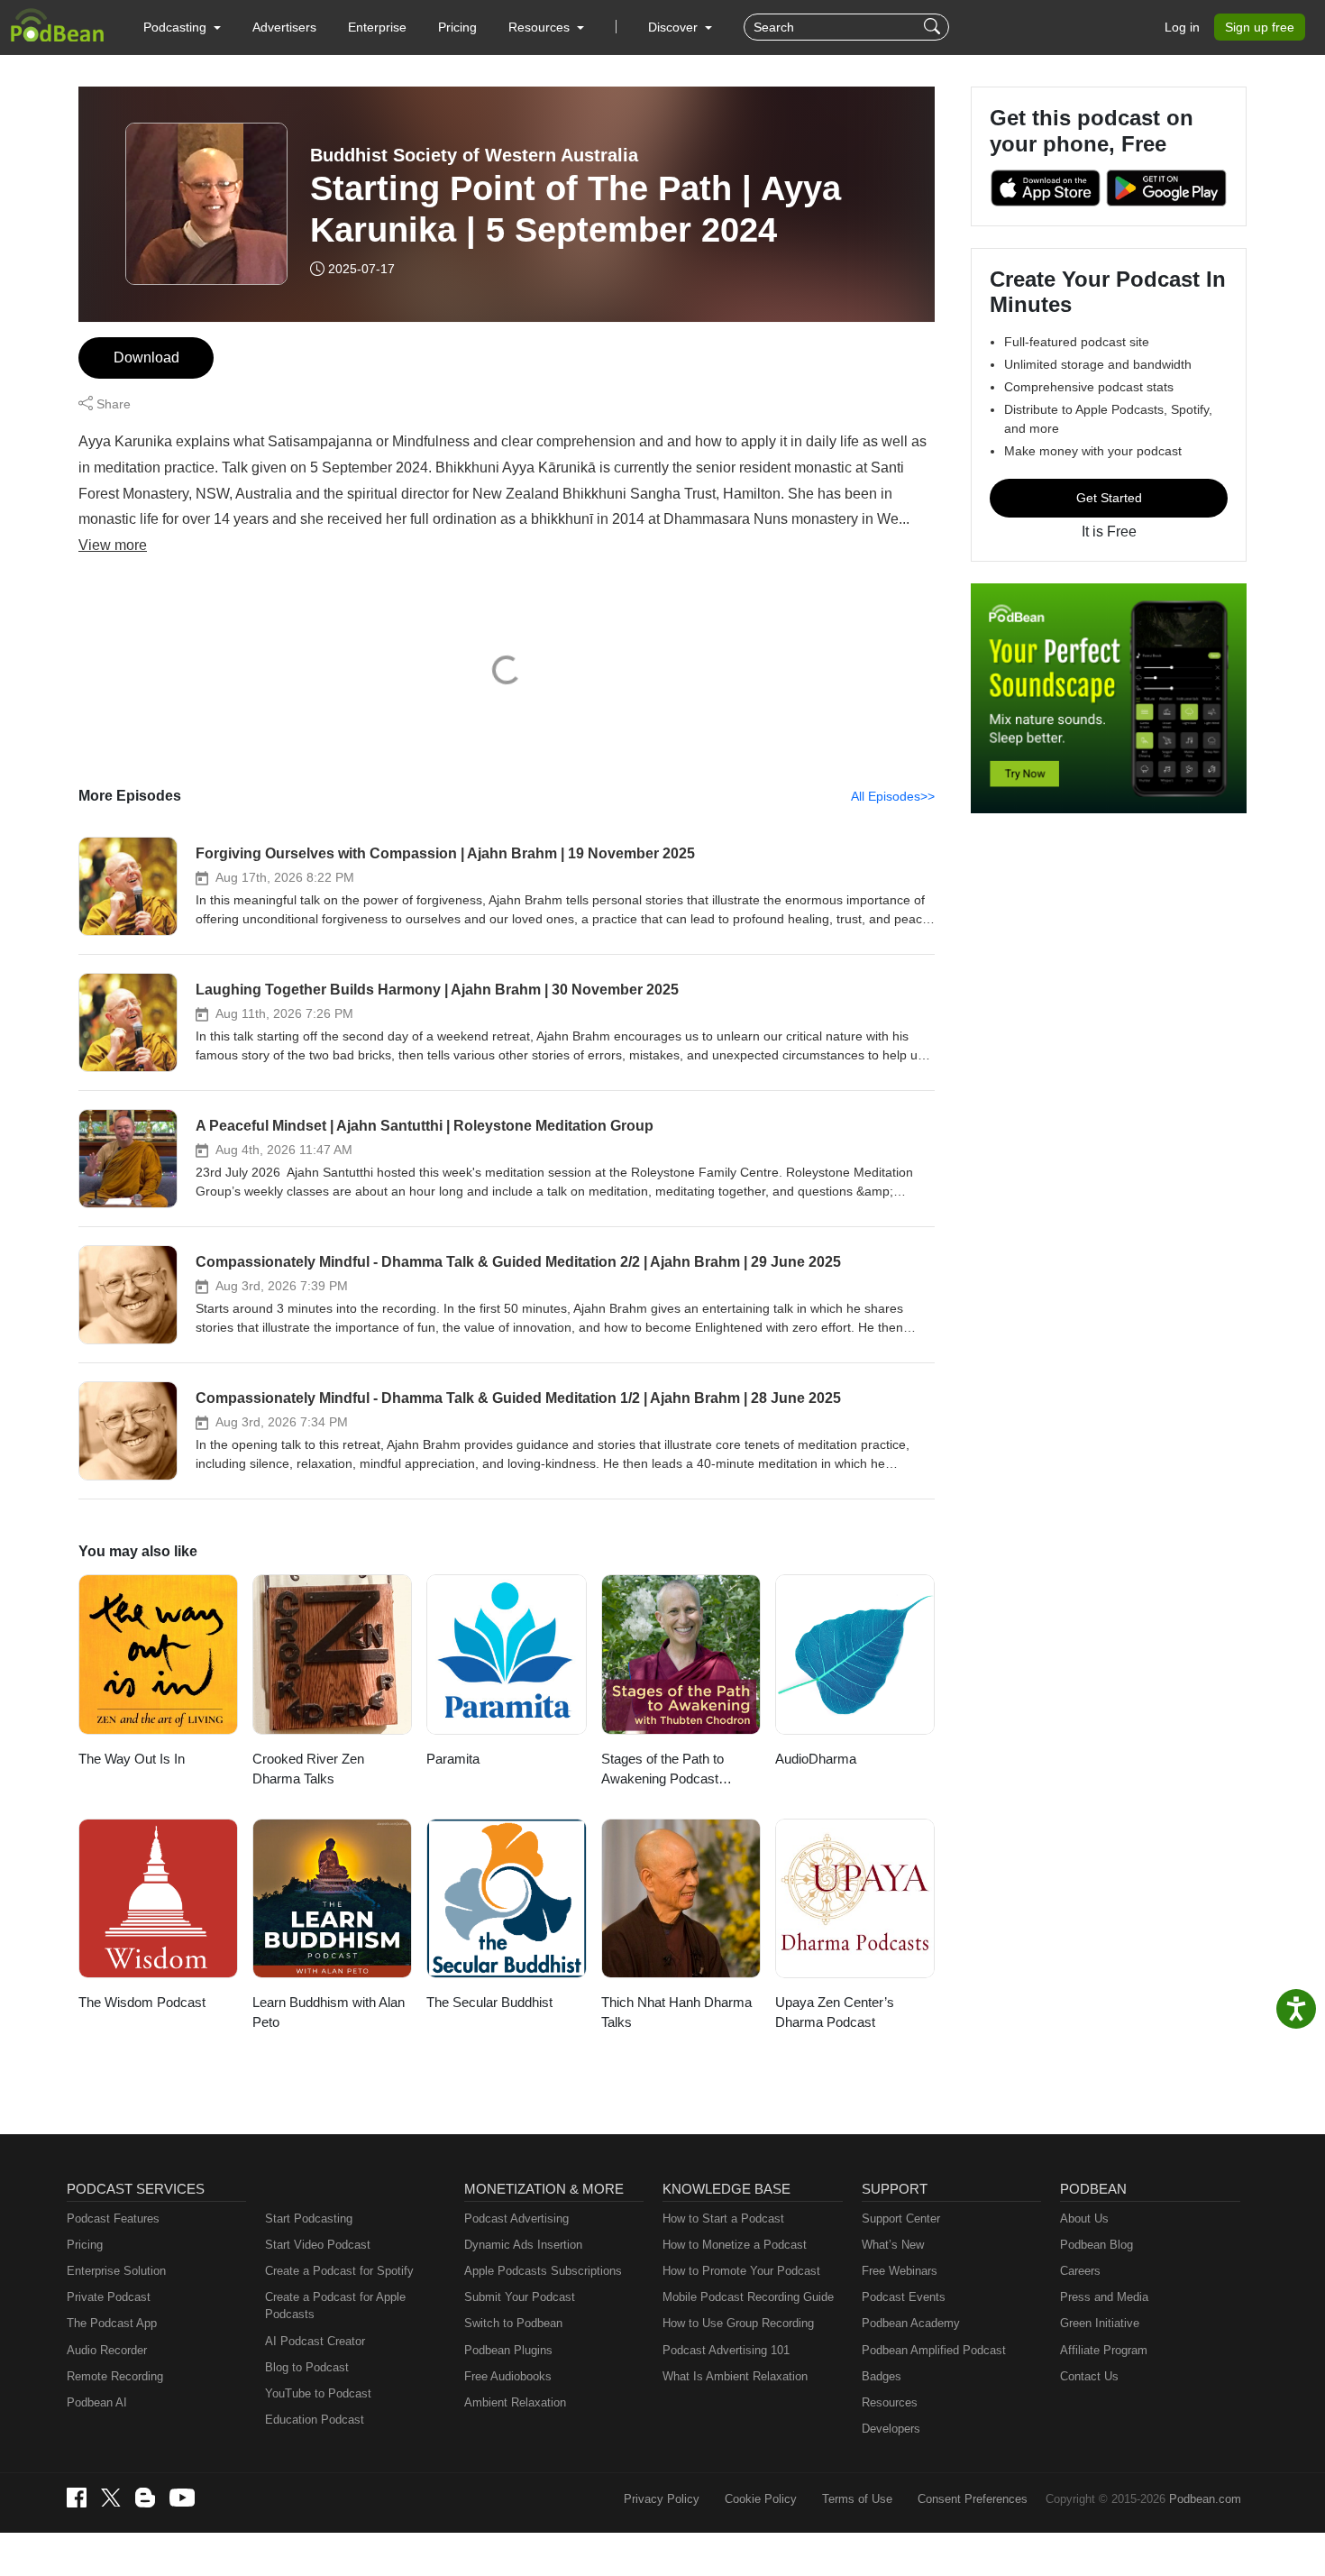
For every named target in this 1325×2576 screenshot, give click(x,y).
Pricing (457, 27)
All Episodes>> (893, 796)
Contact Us (1089, 2376)
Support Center (901, 2218)
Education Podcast (315, 2420)
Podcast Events (904, 2297)
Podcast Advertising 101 (726, 2350)
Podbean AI (97, 2402)
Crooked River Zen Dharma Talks (308, 1769)
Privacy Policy (662, 2499)
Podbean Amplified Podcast (934, 2350)
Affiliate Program (1104, 2350)
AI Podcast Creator (315, 2341)
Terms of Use (857, 2499)
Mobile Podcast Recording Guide (748, 2297)
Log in (1182, 27)
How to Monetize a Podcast (735, 2245)
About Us (1084, 2218)
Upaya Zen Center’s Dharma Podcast (835, 2012)
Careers (1080, 2271)
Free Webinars (900, 2271)
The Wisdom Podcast (142, 2002)
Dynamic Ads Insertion (523, 2245)
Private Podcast (109, 2297)
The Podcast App (112, 2323)
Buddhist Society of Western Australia (474, 155)
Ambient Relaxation (515, 2402)
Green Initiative (1100, 2323)
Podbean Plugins (508, 2350)
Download (146, 358)
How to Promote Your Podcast (741, 2271)
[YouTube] (182, 2498)
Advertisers (284, 27)
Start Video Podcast (318, 2245)
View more (113, 545)
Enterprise (377, 27)
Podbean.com (1205, 2499)
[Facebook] (77, 2498)
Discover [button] (675, 27)
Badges (882, 2376)
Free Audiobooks (508, 2376)
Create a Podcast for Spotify (339, 2271)
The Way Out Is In (132, 1759)
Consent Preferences (973, 2499)
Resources (890, 2402)
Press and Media (1104, 2297)
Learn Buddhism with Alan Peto (329, 2012)
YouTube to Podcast (318, 2393)
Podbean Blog (1097, 2245)
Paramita (453, 1759)
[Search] (934, 27)
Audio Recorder (107, 2350)
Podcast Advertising (516, 2218)
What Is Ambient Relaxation (735, 2376)
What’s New (893, 2245)
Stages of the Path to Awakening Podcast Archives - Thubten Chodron (662, 1770)
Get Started (1109, 498)
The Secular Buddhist (489, 2002)
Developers (891, 2429)
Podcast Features (113, 2218)
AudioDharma (816, 1759)
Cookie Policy (761, 2499)
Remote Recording (115, 2376)
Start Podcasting (309, 2218)
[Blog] (145, 2498)
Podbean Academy (911, 2323)
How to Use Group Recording (738, 2323)
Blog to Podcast (307, 2367)
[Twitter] (111, 2498)
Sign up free (1260, 27)
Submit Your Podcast (520, 2297)
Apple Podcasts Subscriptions (543, 2271)
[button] (182, 27)
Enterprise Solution (116, 2271)
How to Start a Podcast (723, 2218)
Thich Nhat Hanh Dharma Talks (676, 2012)
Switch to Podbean (513, 2323)
